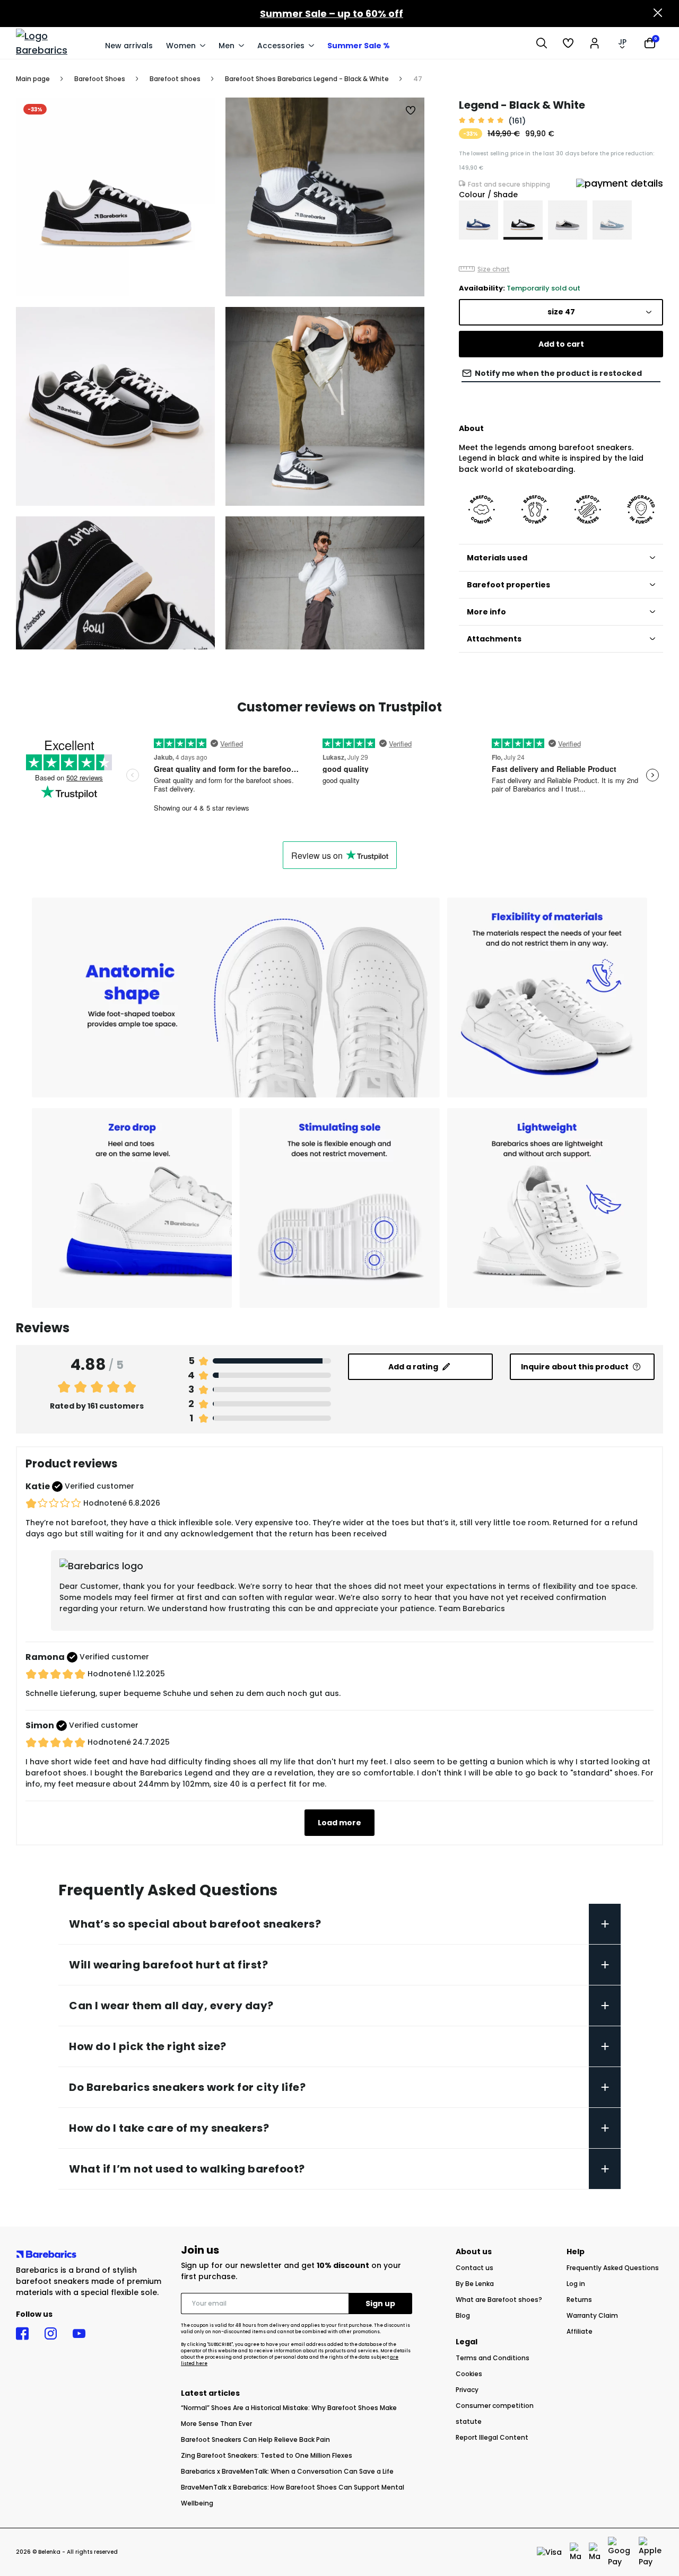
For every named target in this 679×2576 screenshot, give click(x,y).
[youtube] (79, 2334)
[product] (478, 220)
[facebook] (22, 2334)
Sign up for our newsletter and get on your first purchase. (291, 2271)
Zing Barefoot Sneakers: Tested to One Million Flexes (267, 2455)
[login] (595, 43)
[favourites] (568, 43)
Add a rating (413, 1367)
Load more (339, 1823)
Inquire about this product (575, 1367)
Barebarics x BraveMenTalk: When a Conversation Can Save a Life (287, 2471)
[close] (658, 14)
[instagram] (51, 2334)
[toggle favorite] (411, 111)
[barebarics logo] (55, 43)
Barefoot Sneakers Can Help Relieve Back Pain (255, 2439)
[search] (542, 43)
